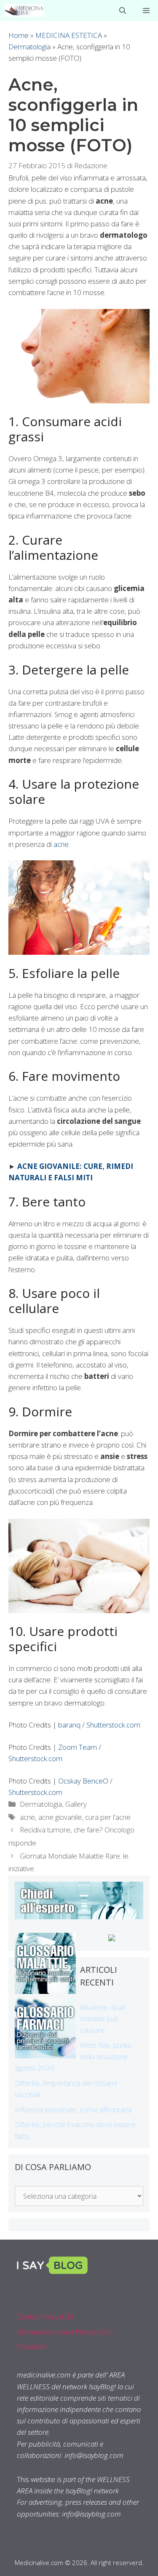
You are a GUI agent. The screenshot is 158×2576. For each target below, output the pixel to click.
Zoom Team (78, 1747)
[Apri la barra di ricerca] (123, 11)
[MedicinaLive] (24, 11)
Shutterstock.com (113, 1725)
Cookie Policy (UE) (45, 2317)
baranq (69, 1725)
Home (19, 35)
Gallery (76, 1804)
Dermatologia (29, 47)
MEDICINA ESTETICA (69, 35)
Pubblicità (32, 2346)
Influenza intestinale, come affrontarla (73, 2110)
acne (61, 844)
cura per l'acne (108, 1817)
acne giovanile (60, 1817)
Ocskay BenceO (83, 1781)
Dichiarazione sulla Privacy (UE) (65, 2332)
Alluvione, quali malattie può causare (103, 2019)
